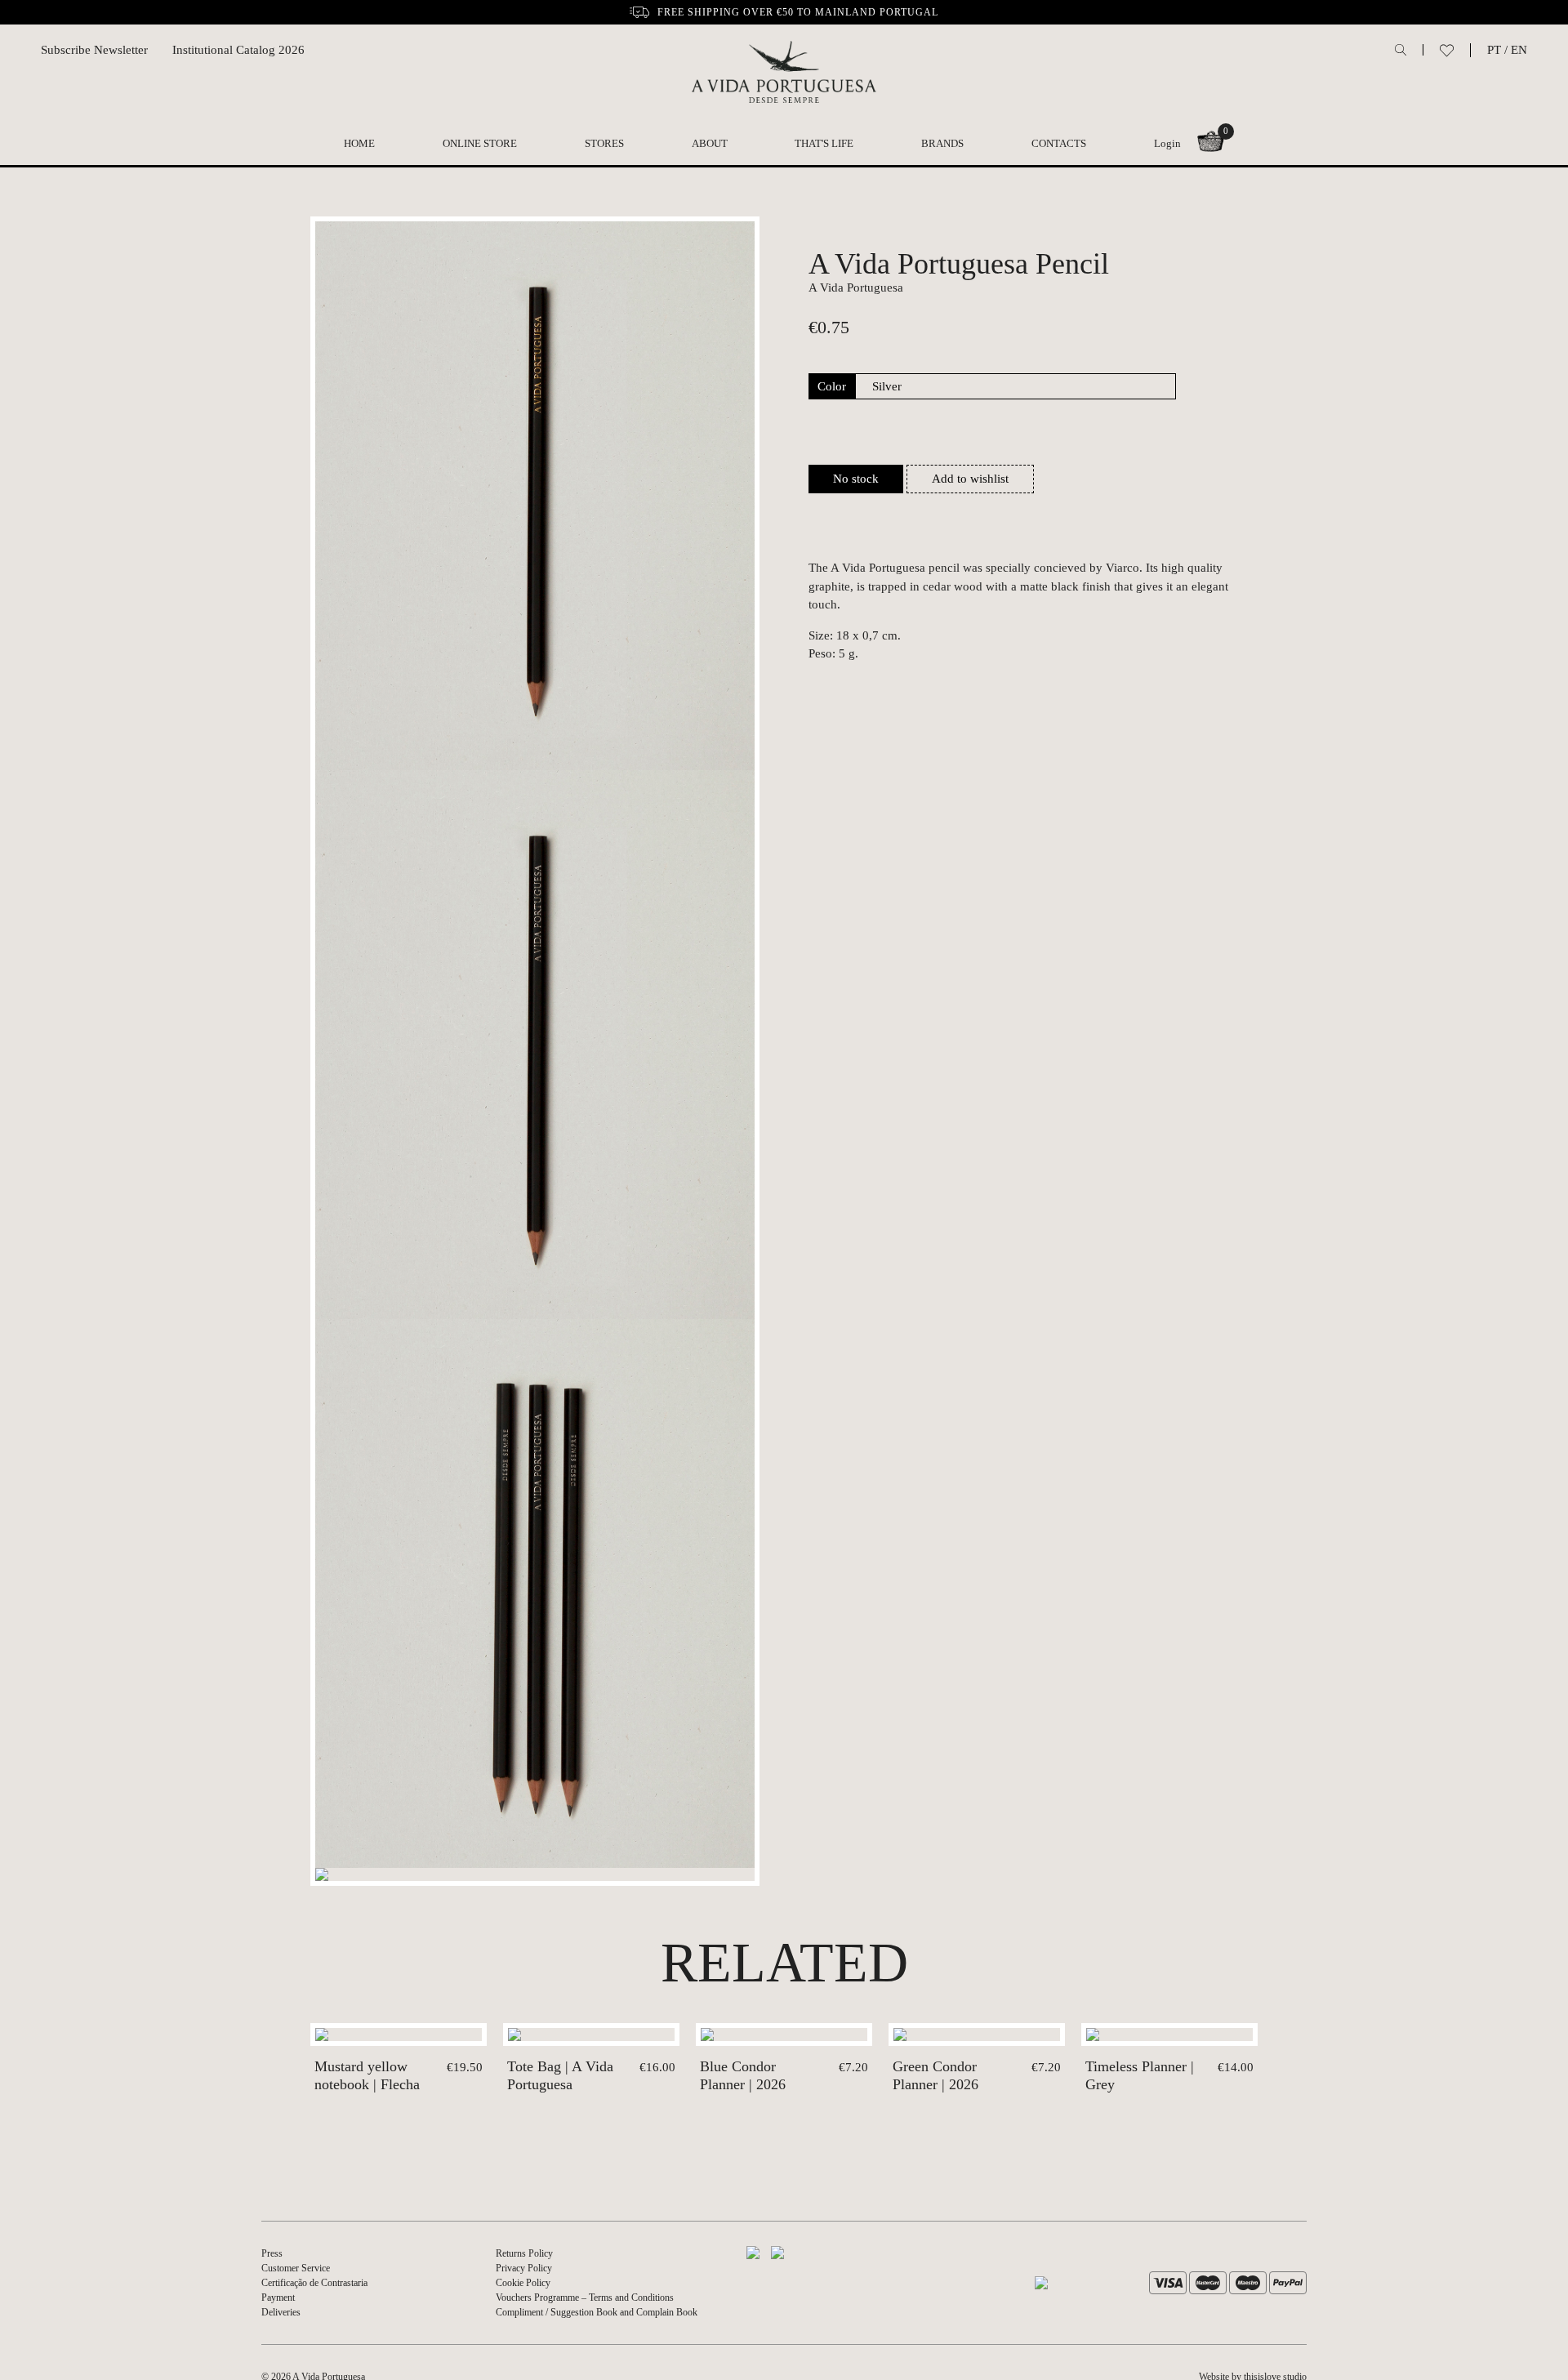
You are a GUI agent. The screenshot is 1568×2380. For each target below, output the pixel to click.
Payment (278, 2298)
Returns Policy (524, 2253)
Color (832, 386)
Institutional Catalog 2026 (238, 50)
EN (1519, 50)
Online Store (480, 143)
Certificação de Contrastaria (314, 2283)
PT (1494, 50)
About (710, 143)
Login (1167, 143)
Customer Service (296, 2268)
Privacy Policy (524, 2268)
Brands (942, 143)
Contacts (1059, 143)
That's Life (824, 143)
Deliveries (281, 2312)
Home (359, 143)
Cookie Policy (523, 2283)
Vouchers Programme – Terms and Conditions (585, 2298)
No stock (856, 479)
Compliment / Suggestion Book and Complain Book (597, 2312)
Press (272, 2253)
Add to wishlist (970, 479)
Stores (604, 143)
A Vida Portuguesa (856, 287)
